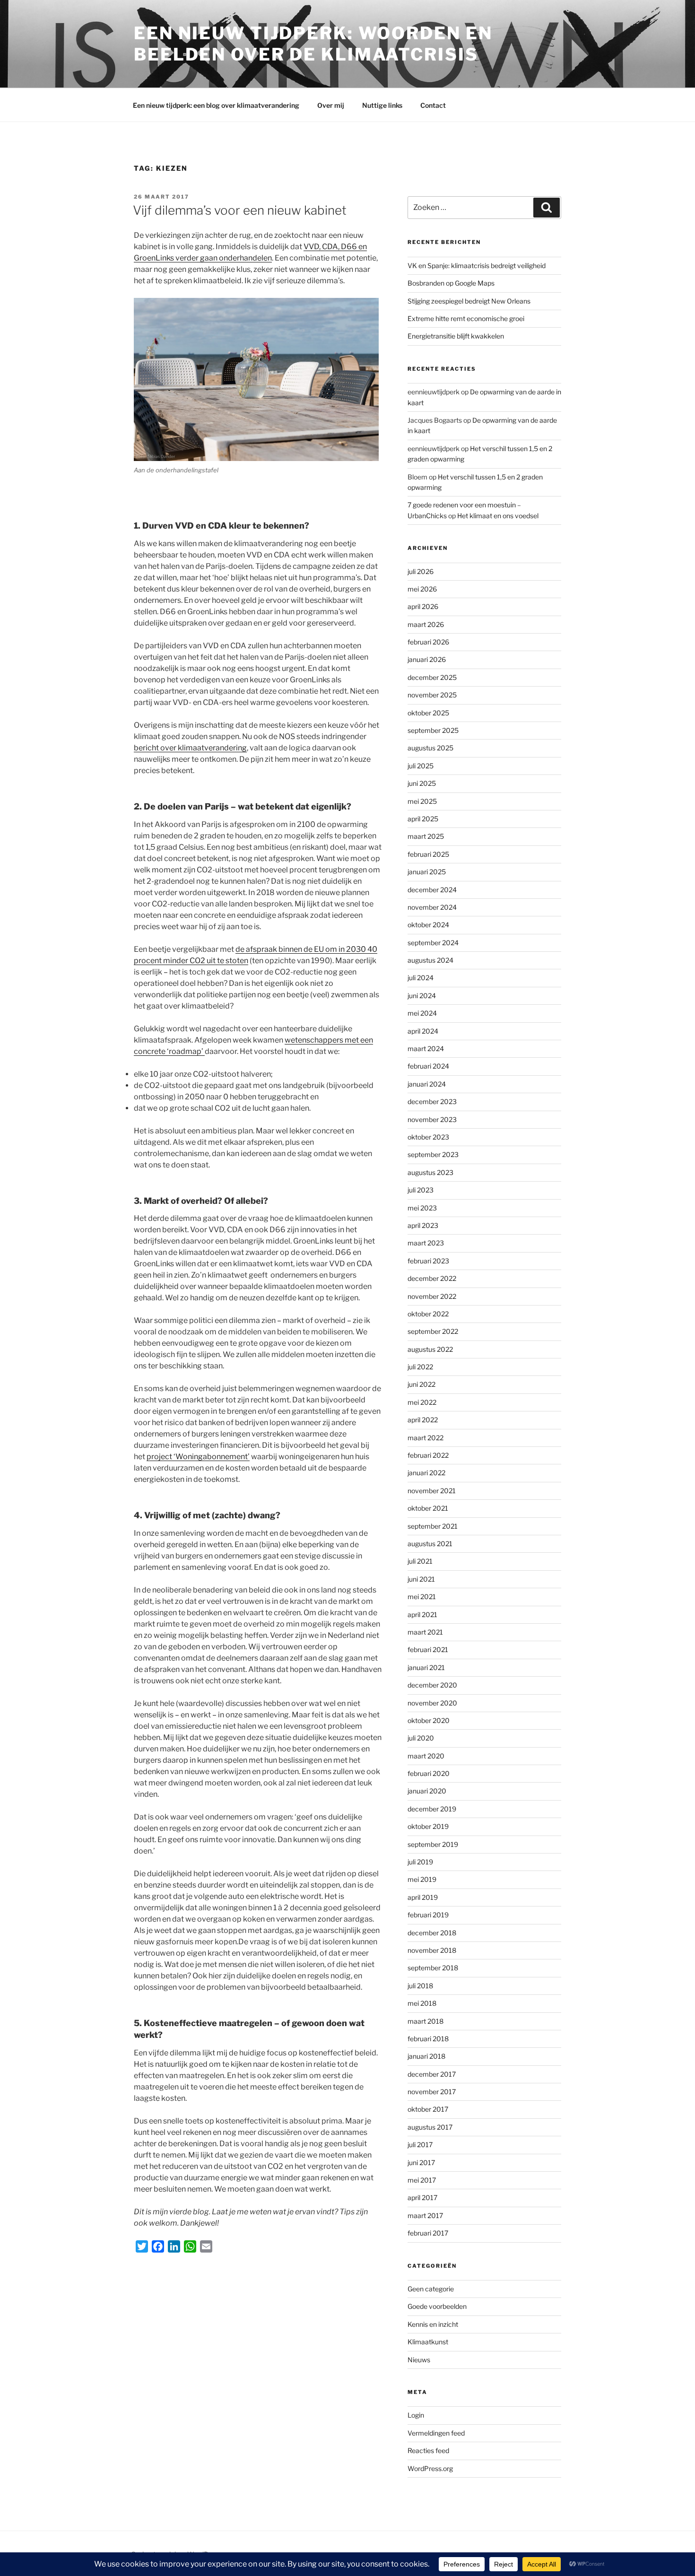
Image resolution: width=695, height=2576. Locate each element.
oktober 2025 (428, 713)
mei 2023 (422, 1208)
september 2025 (433, 730)
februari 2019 (428, 1915)
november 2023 (432, 1119)
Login (416, 2415)
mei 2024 (422, 1013)
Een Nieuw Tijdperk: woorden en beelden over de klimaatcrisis (313, 44)
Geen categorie (431, 2289)
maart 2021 (425, 1632)
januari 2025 (427, 872)
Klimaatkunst (428, 2342)
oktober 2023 (428, 1137)
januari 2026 (427, 659)
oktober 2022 (428, 1314)
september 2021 (433, 1526)
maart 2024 (426, 1049)
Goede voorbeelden (437, 2306)
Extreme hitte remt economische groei (466, 318)
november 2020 (432, 1703)
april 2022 (423, 1420)
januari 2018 (426, 2056)
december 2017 (432, 2074)
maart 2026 (426, 624)
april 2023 (423, 1225)
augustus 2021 (430, 1544)
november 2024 (432, 907)
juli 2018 (420, 1986)
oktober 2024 (428, 925)
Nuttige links (382, 105)
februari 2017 (428, 2233)
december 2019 (432, 1809)
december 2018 (432, 1933)
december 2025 (432, 677)
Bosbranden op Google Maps (451, 283)
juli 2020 (421, 1738)
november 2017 (432, 2092)
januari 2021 (426, 1667)
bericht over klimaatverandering (190, 748)
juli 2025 (421, 766)
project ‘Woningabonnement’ (198, 1457)
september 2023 (433, 1154)
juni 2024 (422, 996)
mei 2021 (422, 1597)
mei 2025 (422, 801)
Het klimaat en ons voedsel (498, 516)
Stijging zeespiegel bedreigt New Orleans (469, 301)
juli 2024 (421, 978)
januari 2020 (427, 1791)
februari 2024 (428, 1066)
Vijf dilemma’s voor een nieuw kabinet (240, 210)
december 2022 (432, 1278)
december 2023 (432, 1101)
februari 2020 (429, 1773)
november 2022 (432, 1296)
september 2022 (433, 1331)
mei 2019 (422, 1879)
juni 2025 (422, 783)
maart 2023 (426, 1243)
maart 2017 (425, 2215)
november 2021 (432, 1491)
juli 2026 (421, 571)
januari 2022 (426, 1473)
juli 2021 (420, 1561)
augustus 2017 (430, 2127)
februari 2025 (428, 854)
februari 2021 (428, 1649)
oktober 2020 (429, 1720)
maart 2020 (426, 1756)
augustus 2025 (430, 748)
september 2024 (433, 943)
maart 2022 (426, 1438)
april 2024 (423, 1031)
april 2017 (422, 2197)
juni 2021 (421, 1579)
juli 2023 (421, 1190)
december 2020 (432, 1685)
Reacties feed (428, 2450)
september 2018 (433, 1968)
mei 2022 (422, 1402)
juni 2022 (421, 1384)
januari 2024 (427, 1084)
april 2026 (423, 606)
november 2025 (432, 695)
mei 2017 (422, 2180)
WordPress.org (430, 2468)
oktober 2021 (428, 1508)
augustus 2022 (430, 1349)
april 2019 (423, 1897)
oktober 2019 (428, 1826)
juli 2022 (420, 1367)
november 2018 (432, 1950)
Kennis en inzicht (433, 2324)
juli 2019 (420, 1862)
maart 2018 (426, 2021)
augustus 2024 (430, 960)
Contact (433, 105)
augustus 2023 (430, 1172)
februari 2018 (428, 2039)
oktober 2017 (428, 2109)
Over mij (331, 105)
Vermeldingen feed (436, 2433)
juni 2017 (421, 2163)
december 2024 (432, 890)
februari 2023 (428, 1261)
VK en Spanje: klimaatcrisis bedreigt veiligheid (477, 265)
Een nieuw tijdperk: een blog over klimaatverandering (216, 105)
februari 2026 (428, 642)
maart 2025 (426, 836)
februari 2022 (428, 1455)
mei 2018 (422, 2003)
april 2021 (422, 1614)
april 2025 (423, 819)
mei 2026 (422, 589)
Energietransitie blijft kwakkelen (456, 336)
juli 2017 (420, 2145)
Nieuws (419, 2360)
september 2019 (433, 1844)
